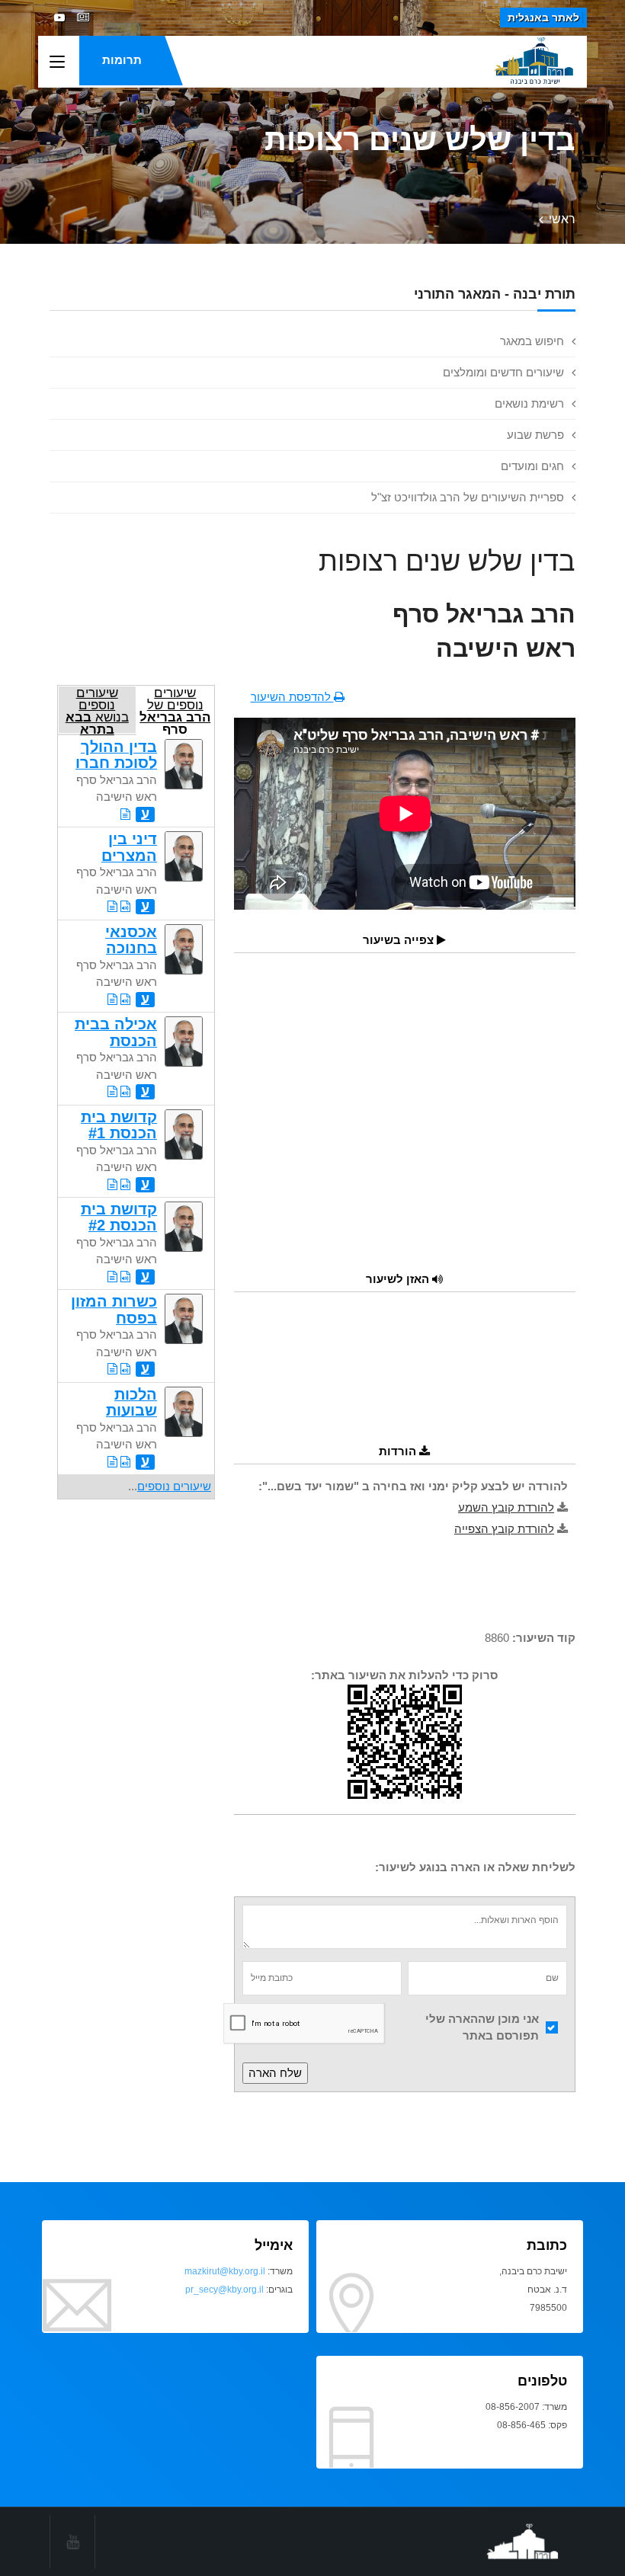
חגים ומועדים (532, 466)
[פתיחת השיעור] (125, 814)
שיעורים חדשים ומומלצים (503, 372)
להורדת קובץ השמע (506, 1507)
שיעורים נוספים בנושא (97, 710)
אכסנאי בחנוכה (131, 940)
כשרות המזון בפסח (114, 1309)
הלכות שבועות (131, 1402)
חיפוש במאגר (532, 341)
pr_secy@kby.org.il (224, 2290)
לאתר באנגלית (543, 18)
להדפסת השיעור (292, 697)
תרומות (122, 60)
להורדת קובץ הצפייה (504, 1529)
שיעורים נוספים (174, 1486)
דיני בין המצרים (129, 847)
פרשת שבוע (535, 435)
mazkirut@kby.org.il (225, 2271)
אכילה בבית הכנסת (116, 1032)
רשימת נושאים (529, 403)
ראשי (562, 219)
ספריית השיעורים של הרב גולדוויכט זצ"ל (468, 497)
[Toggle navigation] (57, 62)
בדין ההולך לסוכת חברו (116, 755)
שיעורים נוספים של (175, 710)
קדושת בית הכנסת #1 (119, 1125)
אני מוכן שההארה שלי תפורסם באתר (482, 2027)
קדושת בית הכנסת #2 (119, 1217)
